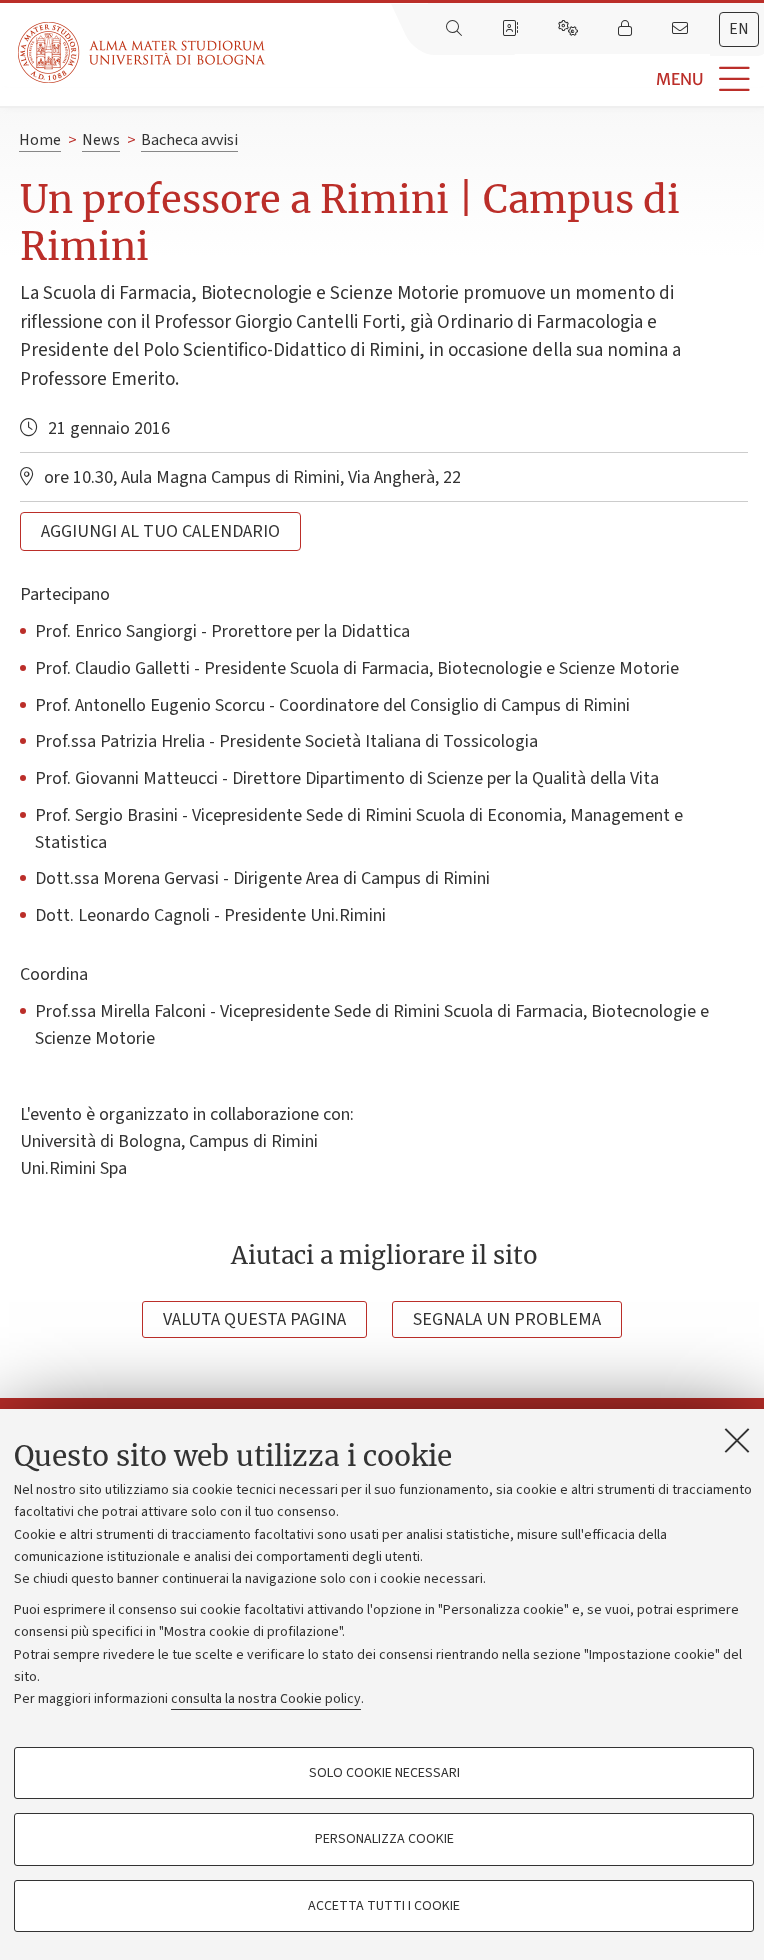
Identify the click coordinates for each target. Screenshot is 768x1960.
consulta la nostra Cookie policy (266, 1699)
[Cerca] (456, 29)
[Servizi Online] (570, 29)
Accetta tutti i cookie (384, 1906)
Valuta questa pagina (254, 1319)
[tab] (739, 29)
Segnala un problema (507, 1319)
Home (40, 140)
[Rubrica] (512, 29)
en (739, 29)
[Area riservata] (627, 29)
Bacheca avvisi (189, 140)
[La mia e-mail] (682, 29)
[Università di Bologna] (143, 52)
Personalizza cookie (384, 1839)
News (101, 140)
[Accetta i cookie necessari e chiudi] (737, 1440)
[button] (516, 79)
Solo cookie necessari (384, 1773)
